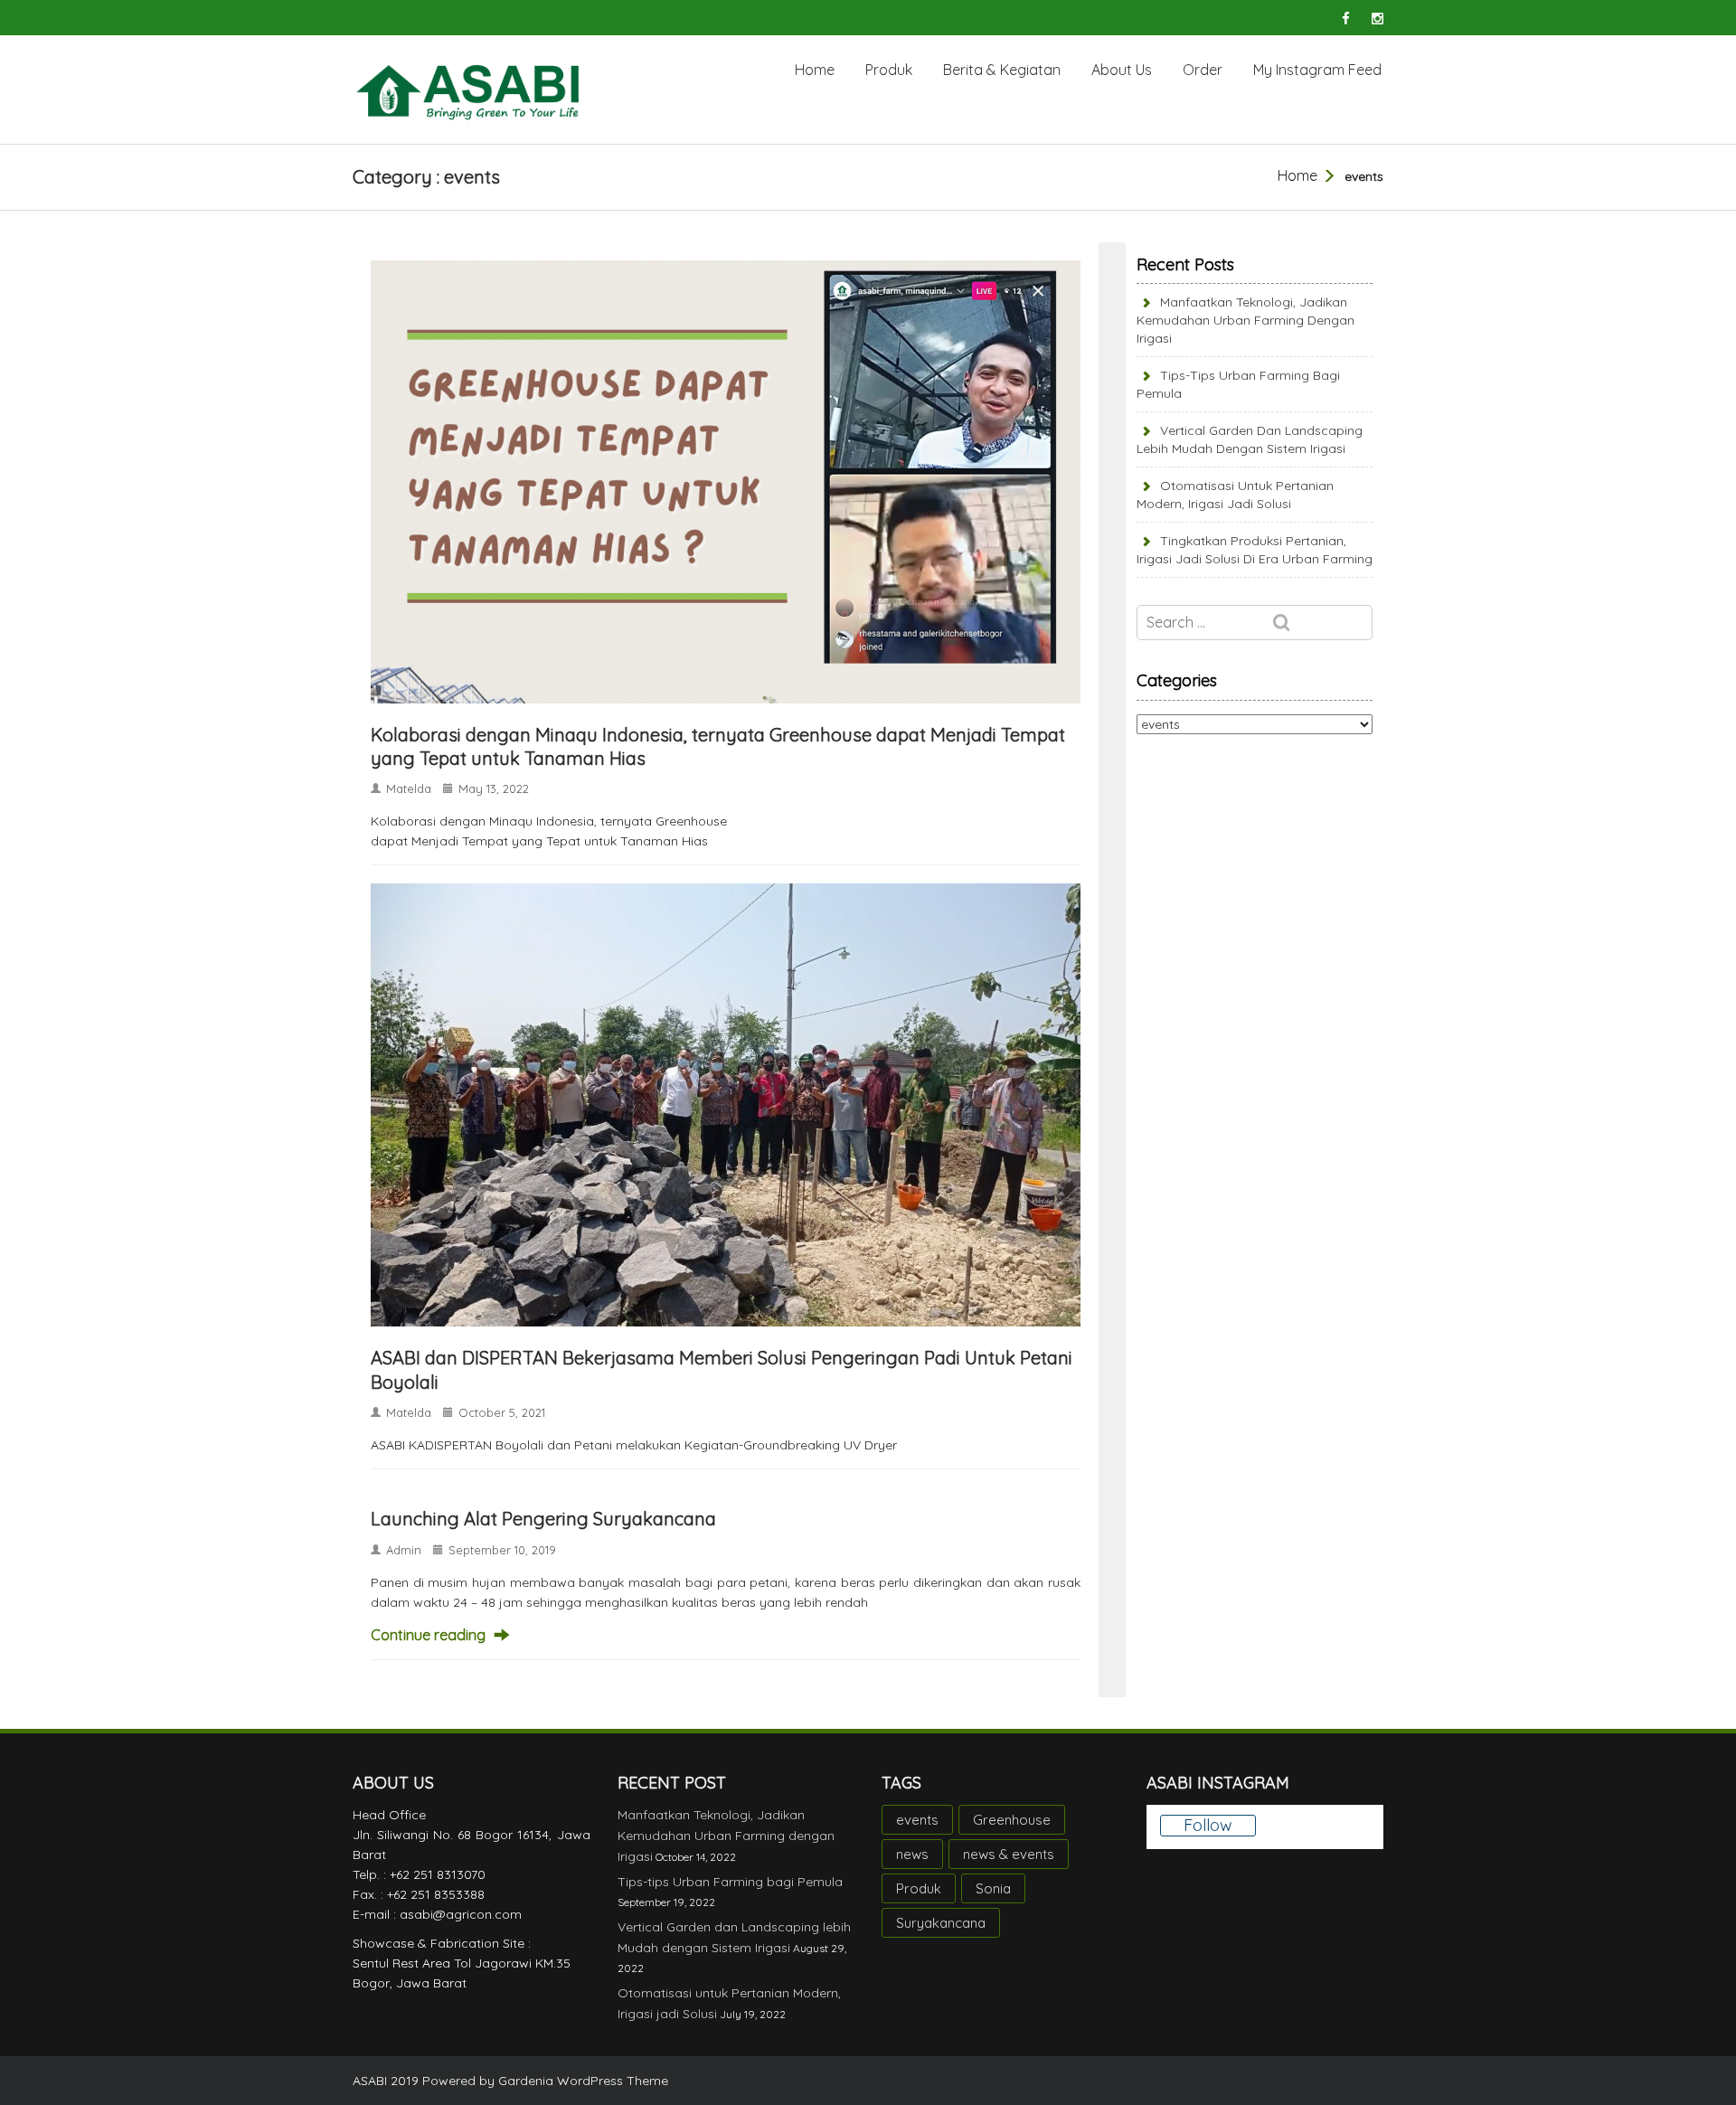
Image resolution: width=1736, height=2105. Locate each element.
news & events (1009, 1854)
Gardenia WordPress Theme (583, 2081)
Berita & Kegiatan (1002, 70)
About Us (1122, 70)
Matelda (409, 788)
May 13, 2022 (494, 788)
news (912, 1854)
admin (404, 1550)
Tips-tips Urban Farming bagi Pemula (730, 1882)
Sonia (993, 1888)
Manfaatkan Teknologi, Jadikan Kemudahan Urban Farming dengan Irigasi (1245, 320)
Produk (889, 70)
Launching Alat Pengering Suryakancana (543, 1519)
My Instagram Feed (1317, 70)
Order (1203, 70)
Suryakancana (941, 1923)
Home (815, 70)
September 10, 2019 (502, 1550)
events (917, 1820)
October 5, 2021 (502, 1412)
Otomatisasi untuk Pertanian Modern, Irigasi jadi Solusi (1235, 495)
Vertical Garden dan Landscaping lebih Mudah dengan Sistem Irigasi (1250, 439)
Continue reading (428, 1635)
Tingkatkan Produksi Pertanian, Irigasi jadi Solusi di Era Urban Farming (1255, 550)
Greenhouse (1012, 1820)
